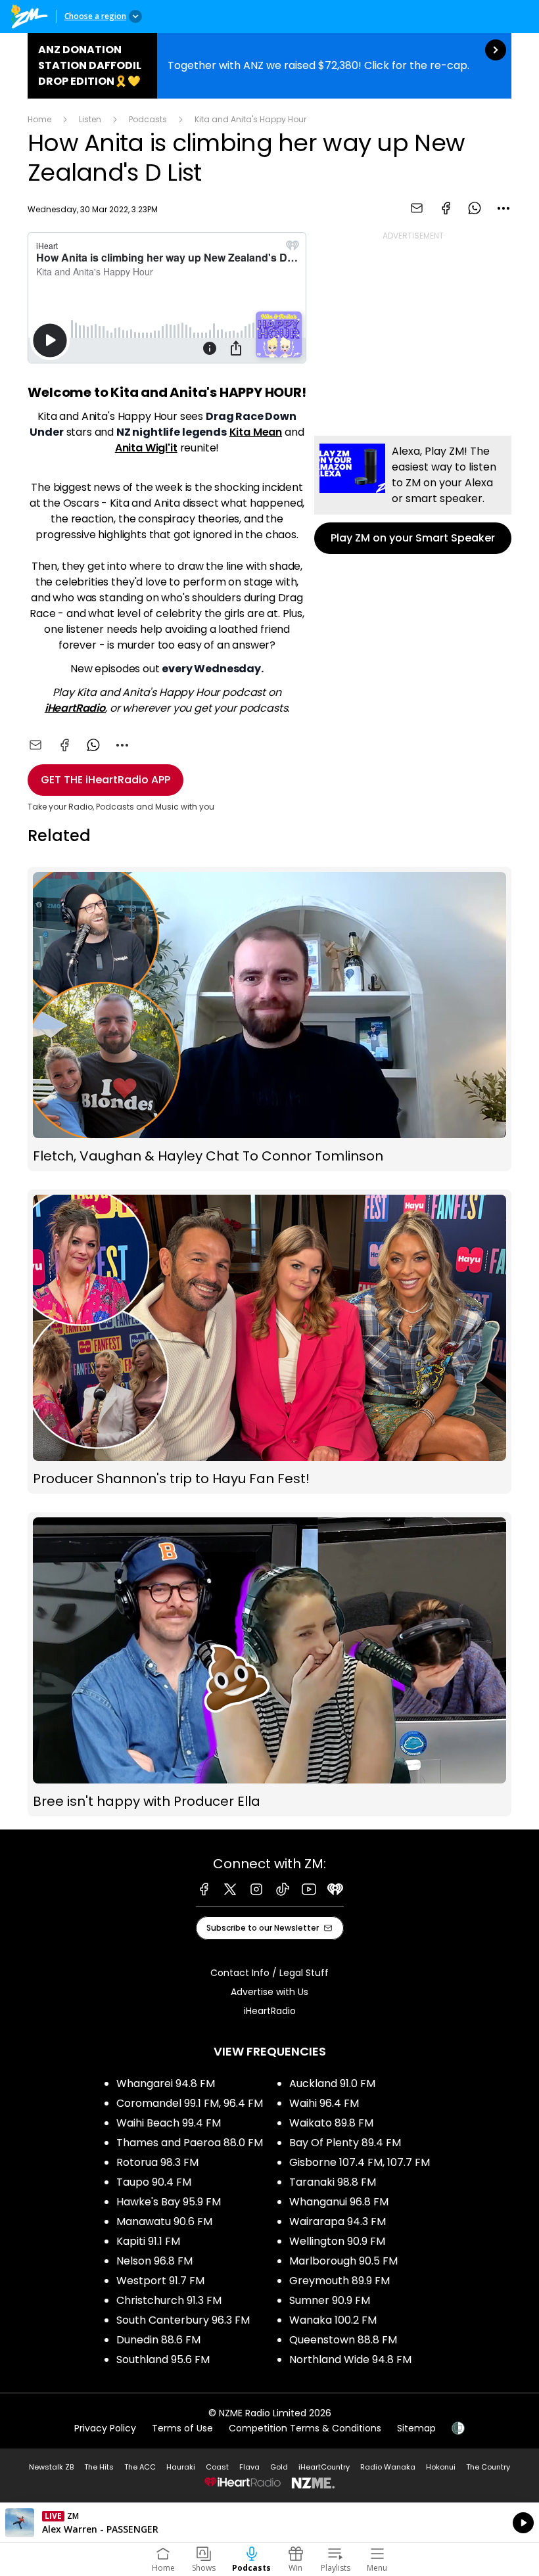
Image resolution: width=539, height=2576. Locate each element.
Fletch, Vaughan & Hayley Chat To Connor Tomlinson (269, 1019)
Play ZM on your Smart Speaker (413, 495)
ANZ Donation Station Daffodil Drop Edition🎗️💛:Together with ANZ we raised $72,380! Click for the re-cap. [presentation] (269, 66)
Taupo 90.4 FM (154, 2182)
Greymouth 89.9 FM (340, 2281)
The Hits (99, 2467)
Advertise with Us (269, 1992)
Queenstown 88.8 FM (343, 2340)
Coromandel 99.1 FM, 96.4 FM (190, 2103)
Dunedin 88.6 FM (158, 2340)
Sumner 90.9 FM (330, 2300)
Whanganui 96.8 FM (339, 2202)
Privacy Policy (105, 2428)
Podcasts (148, 119)
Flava (249, 2467)
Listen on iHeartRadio (269, 2523)
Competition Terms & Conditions (305, 2428)
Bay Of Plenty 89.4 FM (345, 2143)
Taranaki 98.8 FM (333, 2182)
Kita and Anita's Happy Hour (250, 119)
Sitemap (416, 2428)
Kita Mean (256, 432)
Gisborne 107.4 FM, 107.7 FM (360, 2162)
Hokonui (441, 2467)
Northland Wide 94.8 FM (350, 2359)
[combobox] (504, 208)
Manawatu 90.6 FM (164, 2221)
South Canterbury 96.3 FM (183, 2320)
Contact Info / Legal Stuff (269, 1973)
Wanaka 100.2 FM (333, 2320)
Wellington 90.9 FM (337, 2241)
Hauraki (181, 2467)
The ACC (140, 2467)
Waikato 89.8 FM (331, 2123)
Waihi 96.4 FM (324, 2103)
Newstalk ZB (51, 2467)
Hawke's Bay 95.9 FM (169, 2202)
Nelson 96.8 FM (154, 2261)
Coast (217, 2467)
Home (39, 119)
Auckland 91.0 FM (332, 2083)
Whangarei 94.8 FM (166, 2083)
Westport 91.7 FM (160, 2281)
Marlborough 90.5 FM (343, 2261)
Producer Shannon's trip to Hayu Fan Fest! (269, 1342)
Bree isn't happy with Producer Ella (269, 1664)
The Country (488, 2467)
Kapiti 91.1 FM (148, 2241)
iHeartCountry (324, 2467)
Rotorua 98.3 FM (157, 2162)
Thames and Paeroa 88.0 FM (190, 2143)
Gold (279, 2467)
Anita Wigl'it (146, 448)
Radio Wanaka (388, 2467)
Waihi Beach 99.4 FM (169, 2123)
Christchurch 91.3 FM (169, 2300)
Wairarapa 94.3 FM (338, 2221)
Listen (90, 119)
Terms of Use (182, 2428)
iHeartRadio (75, 708)
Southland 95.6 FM (163, 2359)
